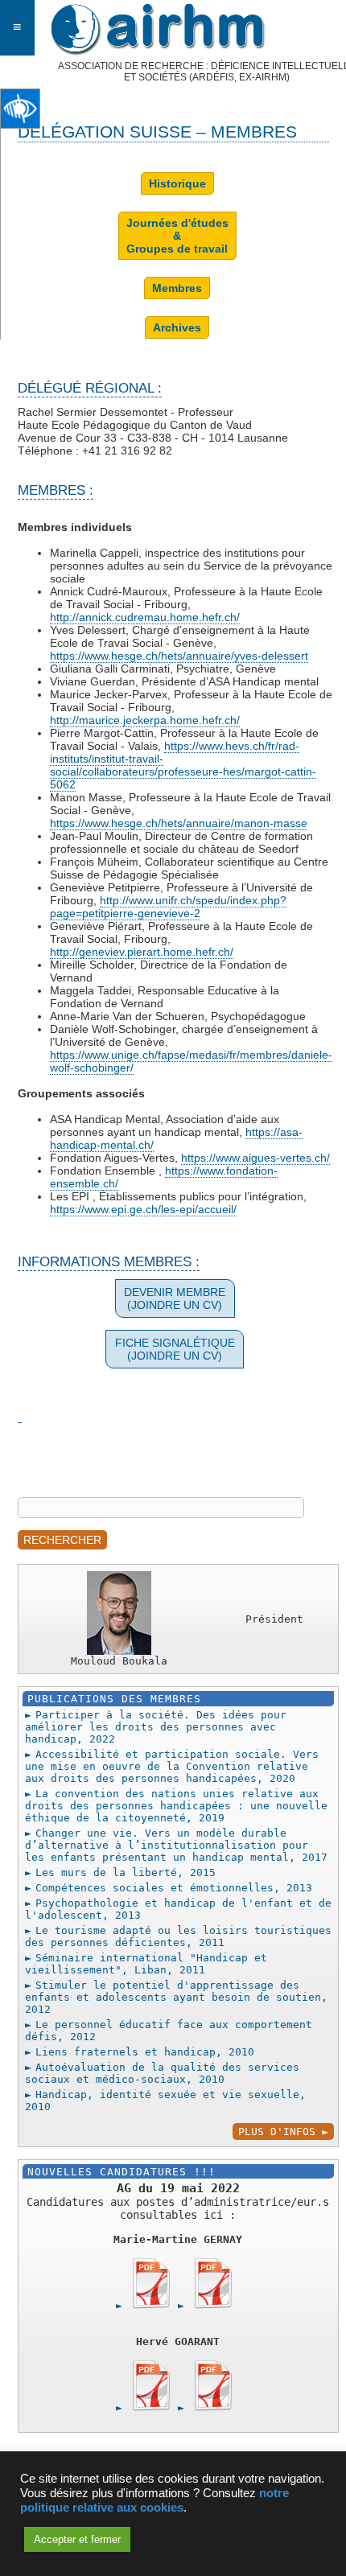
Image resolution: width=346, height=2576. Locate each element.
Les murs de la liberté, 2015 (126, 1872)
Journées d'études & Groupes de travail (177, 236)
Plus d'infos (277, 2132)
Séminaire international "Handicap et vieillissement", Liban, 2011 (146, 1964)
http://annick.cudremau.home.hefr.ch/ (145, 617)
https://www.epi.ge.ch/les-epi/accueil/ (143, 1209)
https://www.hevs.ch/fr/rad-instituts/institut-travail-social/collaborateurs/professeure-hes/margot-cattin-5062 (183, 765)
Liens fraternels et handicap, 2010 (145, 2052)
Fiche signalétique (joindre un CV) (175, 1349)
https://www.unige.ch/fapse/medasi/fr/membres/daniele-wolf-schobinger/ (191, 1061)
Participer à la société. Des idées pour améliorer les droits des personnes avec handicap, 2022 (156, 1727)
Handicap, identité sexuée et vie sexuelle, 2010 (165, 2101)
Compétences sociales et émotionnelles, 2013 (174, 1888)
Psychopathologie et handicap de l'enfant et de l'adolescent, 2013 (178, 1909)
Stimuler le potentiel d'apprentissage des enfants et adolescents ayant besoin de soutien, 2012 (176, 1997)
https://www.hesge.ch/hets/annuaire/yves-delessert (179, 656)
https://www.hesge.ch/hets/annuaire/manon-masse (179, 823)
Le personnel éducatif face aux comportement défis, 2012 (169, 2031)
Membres (177, 288)
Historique (177, 183)
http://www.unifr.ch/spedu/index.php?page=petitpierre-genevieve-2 (168, 907)
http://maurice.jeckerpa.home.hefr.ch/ (145, 720)
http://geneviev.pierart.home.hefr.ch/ (142, 952)
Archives (177, 327)
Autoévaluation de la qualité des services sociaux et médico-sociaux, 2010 (162, 2073)
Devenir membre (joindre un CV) (175, 1298)
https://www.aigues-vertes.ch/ (255, 1158)
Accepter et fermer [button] (77, 2539)
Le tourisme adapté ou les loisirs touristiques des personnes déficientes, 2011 (178, 1936)
